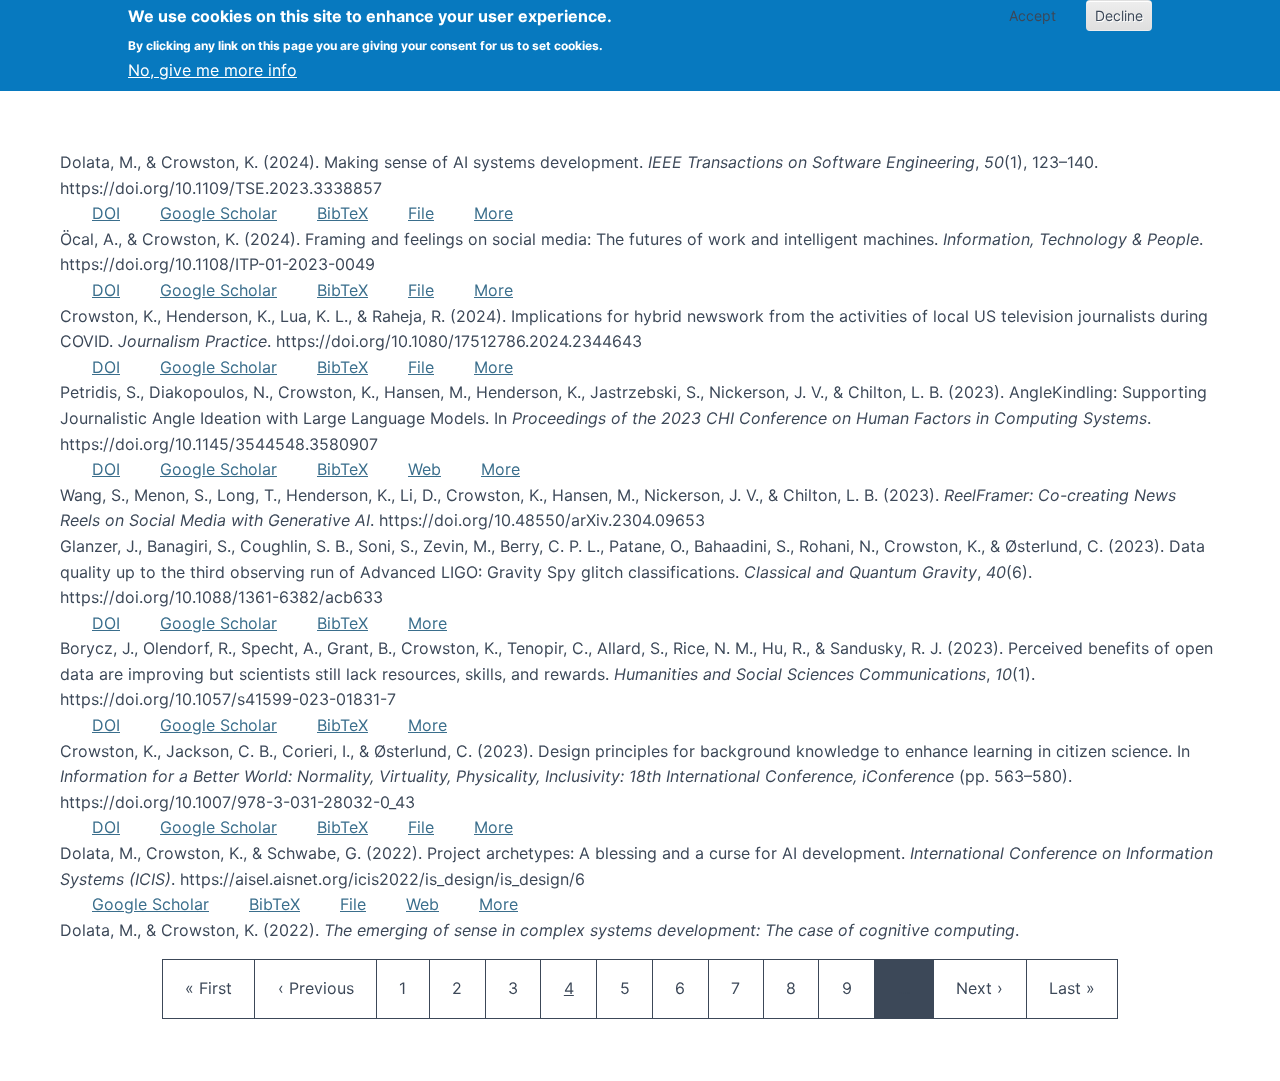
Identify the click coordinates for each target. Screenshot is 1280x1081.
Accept (1032, 15)
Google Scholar (218, 213)
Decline (1119, 15)
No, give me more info (212, 70)
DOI (106, 213)
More (493, 213)
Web (424, 469)
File (421, 213)
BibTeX (342, 213)
